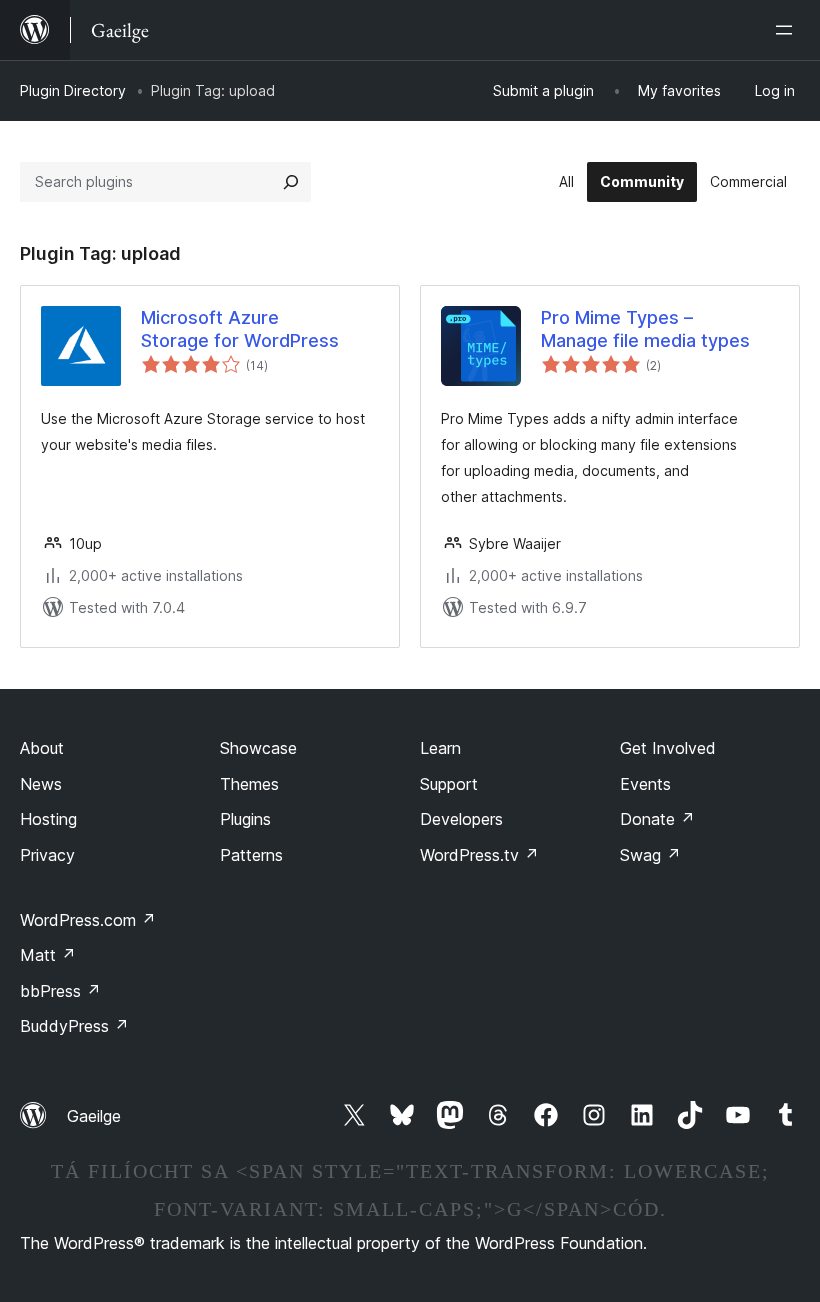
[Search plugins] (291, 182)
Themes (249, 784)
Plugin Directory (73, 90)
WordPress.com (88, 920)
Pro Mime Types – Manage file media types (645, 329)
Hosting (48, 819)
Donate (657, 819)
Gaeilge (94, 1116)
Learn (440, 748)
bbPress (60, 991)
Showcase (258, 748)
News (41, 784)
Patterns (251, 855)
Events (645, 784)
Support (449, 784)
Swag (650, 855)
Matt (48, 955)
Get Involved (668, 748)
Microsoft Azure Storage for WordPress (240, 329)
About (42, 748)
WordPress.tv (479, 855)
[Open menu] (788, 30)
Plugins (245, 819)
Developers (461, 819)
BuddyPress (74, 1026)
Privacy (47, 855)
